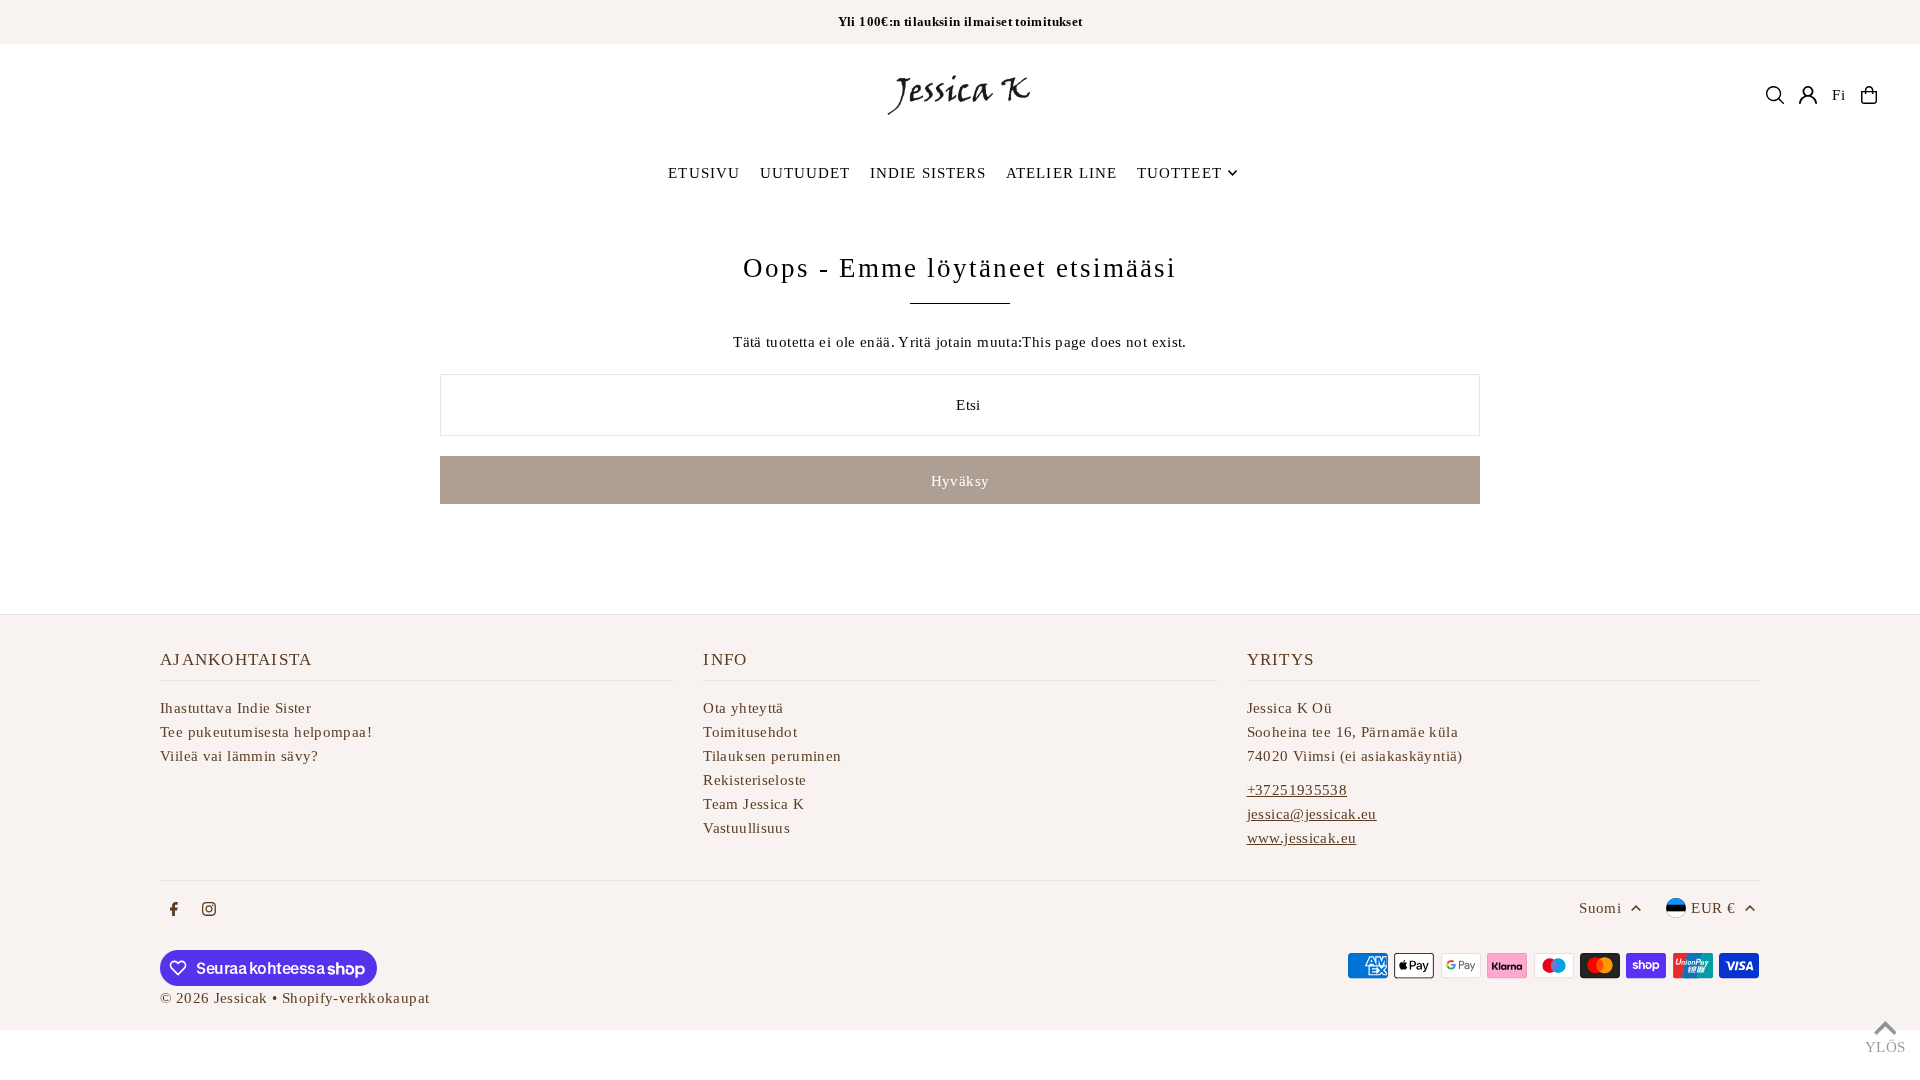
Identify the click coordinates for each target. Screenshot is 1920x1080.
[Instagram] (209, 910)
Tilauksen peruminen (772, 756)
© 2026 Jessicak (214, 998)
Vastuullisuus (746, 828)
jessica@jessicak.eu (1312, 814)
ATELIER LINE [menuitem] (1062, 173)
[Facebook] (174, 910)
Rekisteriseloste (754, 780)
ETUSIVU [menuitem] (704, 173)
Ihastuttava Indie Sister (235, 708)
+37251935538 (1297, 790)
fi (1839, 95)
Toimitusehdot (750, 732)
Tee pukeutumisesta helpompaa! (266, 732)
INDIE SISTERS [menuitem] (928, 173)
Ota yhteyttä (743, 708)
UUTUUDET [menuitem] (805, 173)
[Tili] (1808, 95)
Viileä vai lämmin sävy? (239, 756)
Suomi (1600, 908)
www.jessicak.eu (1302, 838)
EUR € (1713, 908)
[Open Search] (1775, 95)
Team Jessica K (753, 804)
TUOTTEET (1179, 173)
